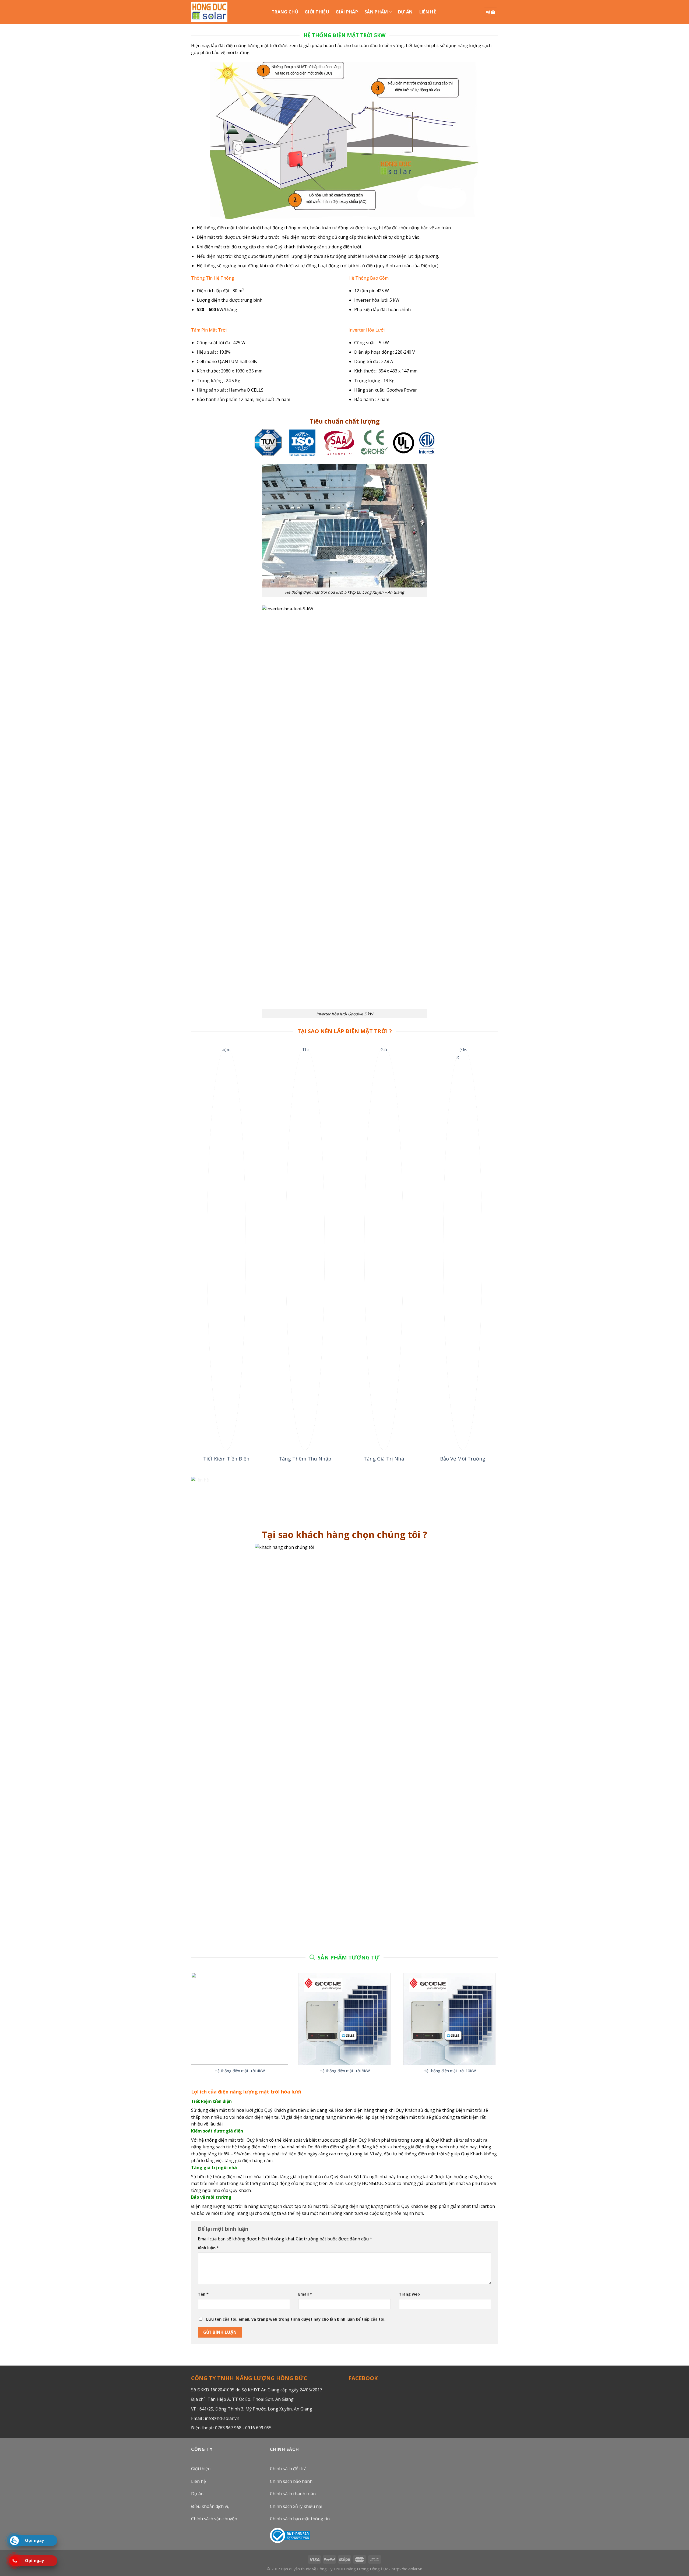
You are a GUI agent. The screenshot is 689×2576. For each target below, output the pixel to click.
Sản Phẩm (376, 12)
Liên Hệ (428, 12)
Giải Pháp (347, 12)
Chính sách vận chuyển (214, 2519)
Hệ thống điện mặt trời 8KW (345, 2071)
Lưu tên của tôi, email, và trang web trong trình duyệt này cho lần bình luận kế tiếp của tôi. (296, 2319)
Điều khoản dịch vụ (210, 2506)
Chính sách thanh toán (293, 2494)
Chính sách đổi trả (288, 2469)
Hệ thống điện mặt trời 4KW (240, 2071)
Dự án (405, 12)
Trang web (409, 2294)
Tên (203, 2294)
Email (305, 2294)
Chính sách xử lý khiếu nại (296, 2506)
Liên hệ (198, 2481)
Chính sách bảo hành (291, 2481)
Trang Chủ (285, 12)
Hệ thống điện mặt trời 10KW (450, 2071)
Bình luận (208, 2248)
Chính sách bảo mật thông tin (300, 2519)
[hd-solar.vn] (209, 12)
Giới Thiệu (317, 12)
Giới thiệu (201, 2469)
